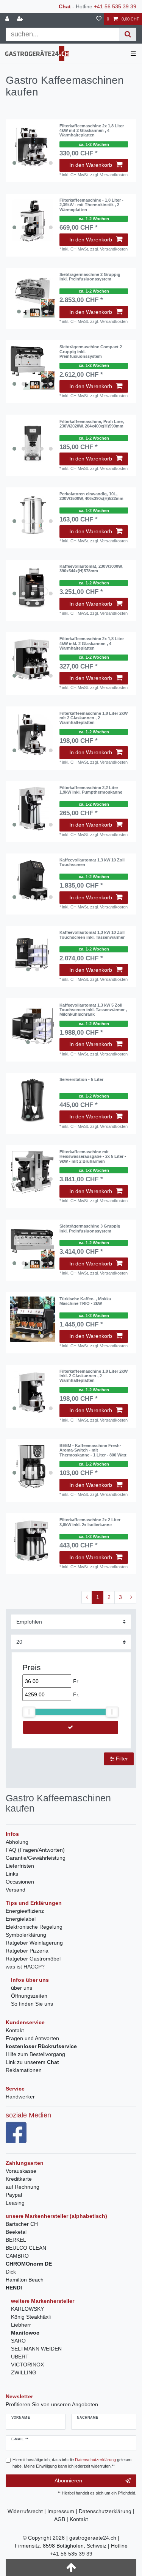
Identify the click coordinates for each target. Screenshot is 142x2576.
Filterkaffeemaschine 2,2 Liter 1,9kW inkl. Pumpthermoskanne (91, 790)
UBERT (20, 2357)
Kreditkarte (19, 2179)
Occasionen (20, 1882)
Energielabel (21, 1919)
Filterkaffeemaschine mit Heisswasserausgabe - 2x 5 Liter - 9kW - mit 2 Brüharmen (93, 1156)
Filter (121, 1759)
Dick (11, 2272)
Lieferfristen (20, 1866)
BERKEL (16, 2240)
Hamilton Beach (25, 2280)
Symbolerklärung (26, 1935)
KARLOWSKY (27, 2309)
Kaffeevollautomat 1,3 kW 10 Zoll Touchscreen (92, 862)
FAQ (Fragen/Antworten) (35, 1850)
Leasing (15, 2203)
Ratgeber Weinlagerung (34, 1943)
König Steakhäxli (31, 2317)
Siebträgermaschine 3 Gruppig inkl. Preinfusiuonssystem (90, 1228)
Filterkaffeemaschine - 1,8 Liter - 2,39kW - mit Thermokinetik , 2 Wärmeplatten (91, 205)
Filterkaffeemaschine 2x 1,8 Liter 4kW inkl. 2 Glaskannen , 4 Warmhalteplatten (92, 643)
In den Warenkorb (91, 165)
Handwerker (20, 2097)
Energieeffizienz (25, 1911)
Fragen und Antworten (32, 2038)
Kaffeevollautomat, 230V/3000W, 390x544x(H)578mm (91, 568)
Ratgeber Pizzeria (27, 1951)
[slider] (29, 1712)
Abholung (17, 1842)
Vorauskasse (21, 2171)
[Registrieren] (21, 19)
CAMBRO (17, 2256)
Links (12, 1874)
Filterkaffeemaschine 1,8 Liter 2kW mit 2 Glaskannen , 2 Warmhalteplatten (94, 718)
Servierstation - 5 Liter (81, 1079)
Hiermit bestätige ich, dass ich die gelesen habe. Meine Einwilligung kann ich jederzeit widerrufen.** (72, 2463)
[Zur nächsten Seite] (131, 1597)
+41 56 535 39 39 (115, 6)
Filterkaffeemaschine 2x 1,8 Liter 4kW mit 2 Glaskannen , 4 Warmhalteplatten (92, 131)
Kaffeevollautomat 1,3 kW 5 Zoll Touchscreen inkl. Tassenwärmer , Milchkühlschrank (93, 1010)
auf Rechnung (23, 2187)
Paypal (14, 2195)
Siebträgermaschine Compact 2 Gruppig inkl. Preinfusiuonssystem (91, 352)
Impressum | (63, 2511)
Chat (65, 6)
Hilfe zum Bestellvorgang (35, 2054)
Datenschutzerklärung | (107, 2511)
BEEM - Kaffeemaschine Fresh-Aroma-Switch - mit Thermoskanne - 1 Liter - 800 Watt (93, 1450)
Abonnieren (68, 2480)
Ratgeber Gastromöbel (33, 1959)
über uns (22, 1988)
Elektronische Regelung (34, 1927)
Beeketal (16, 2232)
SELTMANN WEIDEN (36, 2349)
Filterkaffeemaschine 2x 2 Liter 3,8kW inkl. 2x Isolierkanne (90, 1522)
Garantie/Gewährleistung (36, 1858)
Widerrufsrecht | (27, 2511)
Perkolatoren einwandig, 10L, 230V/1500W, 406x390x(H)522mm (91, 496)
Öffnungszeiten (29, 1996)
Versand (16, 1890)
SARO (18, 2341)
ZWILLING (24, 2372)
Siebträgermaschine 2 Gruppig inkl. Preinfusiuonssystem (90, 277)
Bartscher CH (22, 2224)
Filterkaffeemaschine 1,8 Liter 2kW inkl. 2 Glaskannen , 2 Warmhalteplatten (94, 1376)
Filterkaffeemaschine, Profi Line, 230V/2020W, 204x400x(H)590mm (92, 424)
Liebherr (21, 2325)
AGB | (62, 2519)
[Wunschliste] (99, 19)
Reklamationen (24, 2070)
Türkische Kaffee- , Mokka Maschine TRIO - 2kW (85, 1301)
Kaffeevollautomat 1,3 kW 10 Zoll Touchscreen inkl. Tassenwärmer (92, 935)
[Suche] (128, 34)
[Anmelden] (8, 19)
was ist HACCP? (25, 1967)
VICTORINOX (27, 2365)
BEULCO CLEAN (26, 2248)
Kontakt (15, 2030)
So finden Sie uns (32, 2004)
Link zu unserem (32, 2062)
